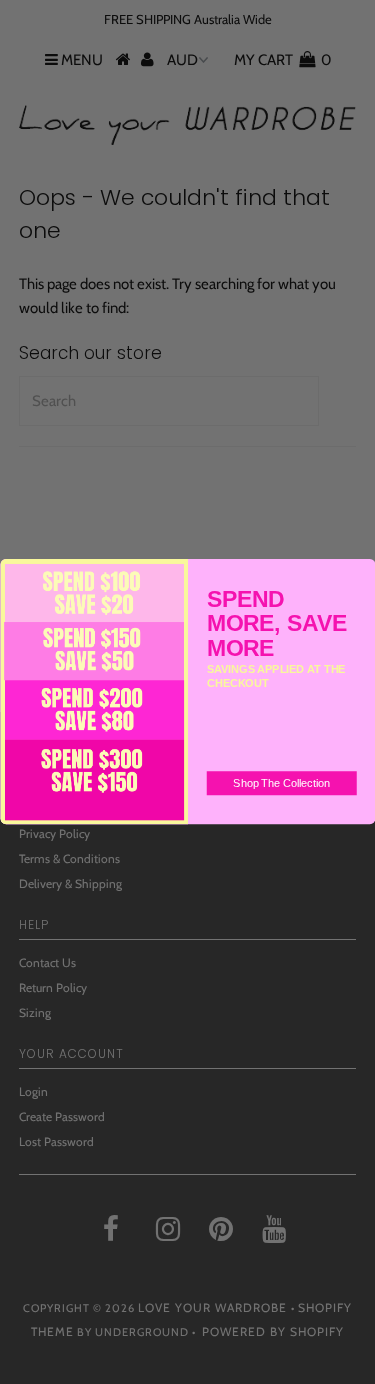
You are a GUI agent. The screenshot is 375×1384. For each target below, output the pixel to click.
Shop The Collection (281, 784)
